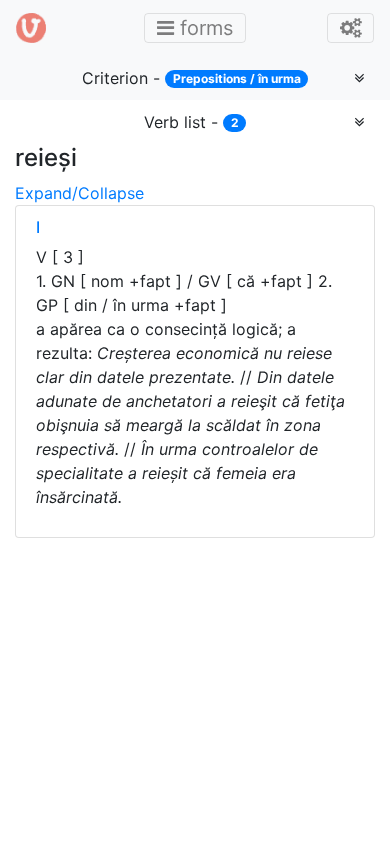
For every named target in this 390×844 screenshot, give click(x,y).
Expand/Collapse (79, 193)
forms (201, 27)
